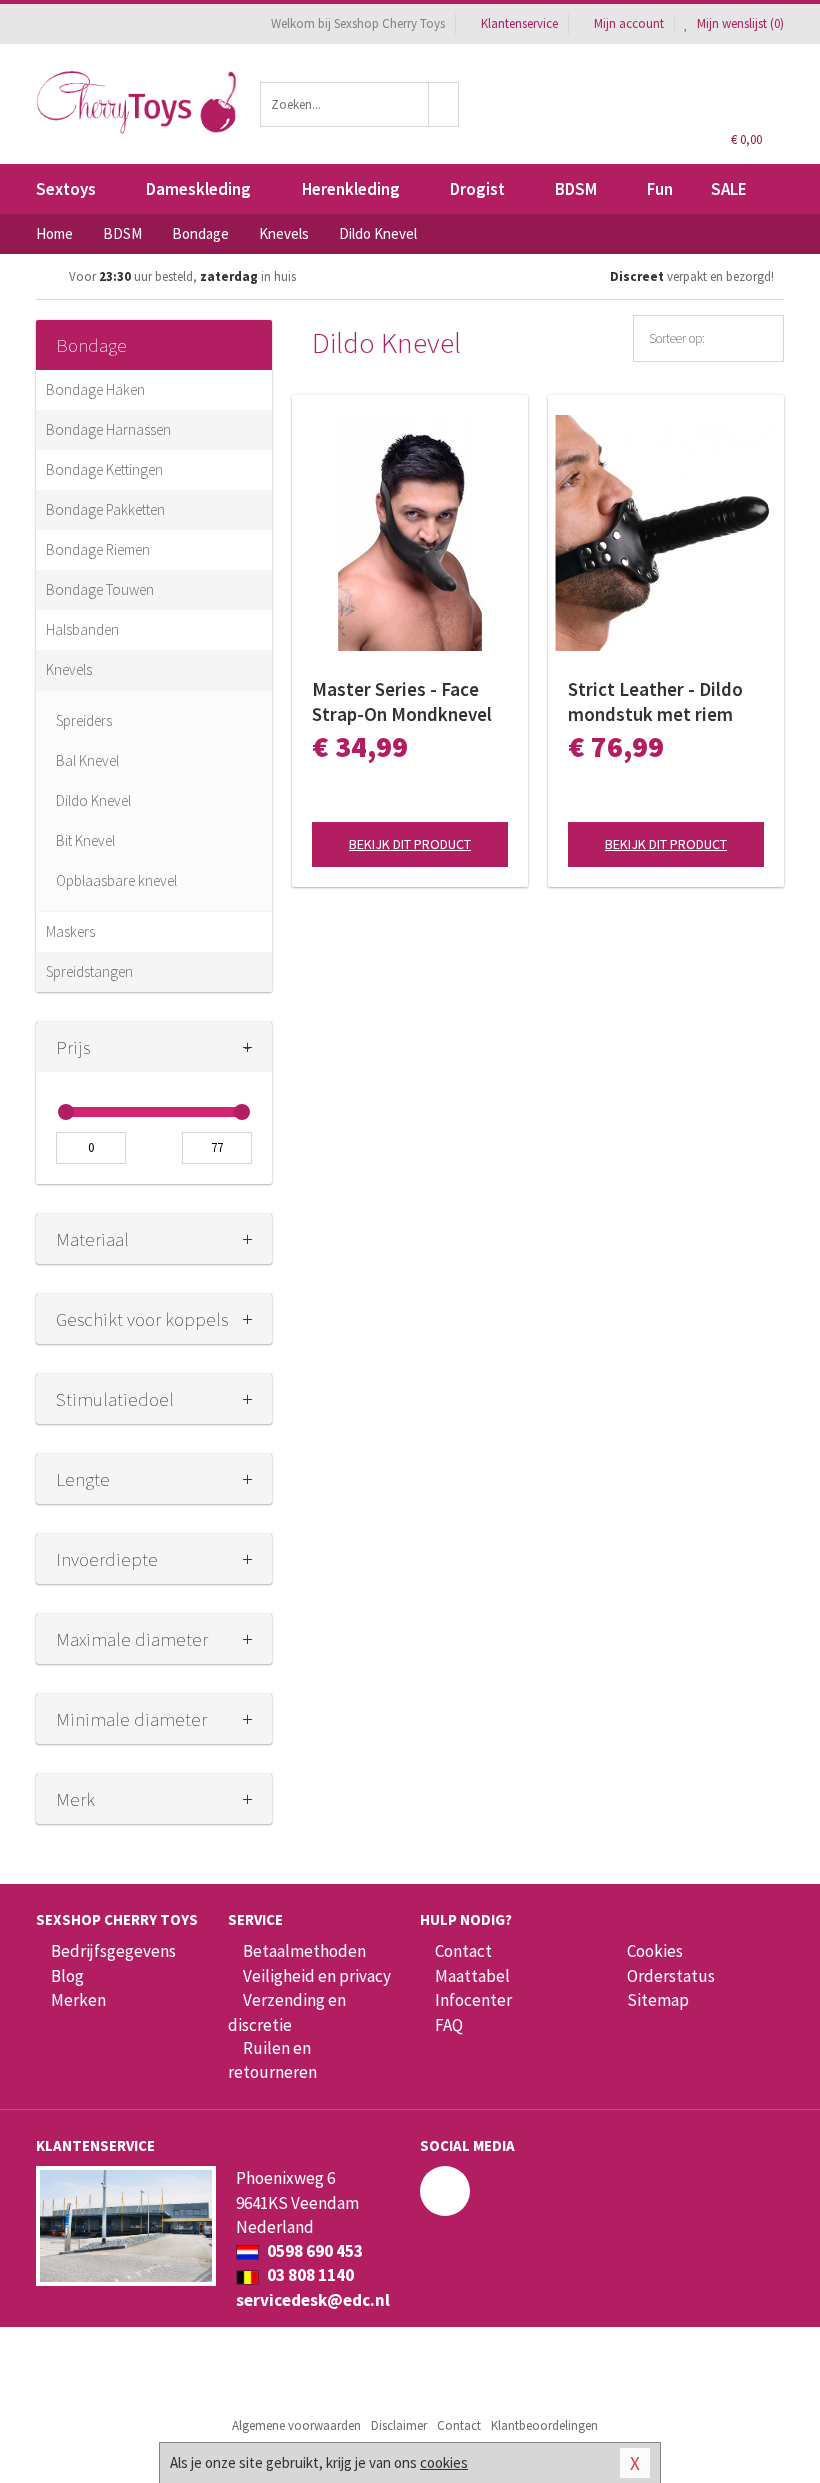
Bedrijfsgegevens (113, 1951)
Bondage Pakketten (105, 509)
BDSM (576, 189)
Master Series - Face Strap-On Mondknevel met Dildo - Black (402, 702)
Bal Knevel (87, 760)
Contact (463, 1951)
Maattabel (472, 1976)
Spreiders (84, 720)
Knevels (69, 669)
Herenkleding (351, 189)
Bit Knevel (85, 840)
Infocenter (473, 2000)
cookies (444, 2462)
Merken (78, 2000)
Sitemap (658, 2000)
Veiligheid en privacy (317, 1976)
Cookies (655, 1951)
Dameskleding (198, 189)
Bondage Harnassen (108, 429)
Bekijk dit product (410, 844)
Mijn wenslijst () (739, 23)
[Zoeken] (444, 104)
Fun (660, 189)
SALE (729, 189)
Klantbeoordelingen (544, 2425)
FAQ (449, 2025)
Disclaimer (399, 2425)
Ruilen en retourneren (272, 2060)
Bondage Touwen (100, 589)
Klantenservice (519, 23)
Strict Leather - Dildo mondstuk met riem (655, 701)
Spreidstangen (89, 971)
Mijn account (629, 23)
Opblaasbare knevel (116, 880)
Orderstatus (671, 1976)
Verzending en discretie (287, 2012)
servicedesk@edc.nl (313, 2300)
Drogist (477, 189)
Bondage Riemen (98, 549)
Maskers (70, 931)
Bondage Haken (95, 389)
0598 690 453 (313, 2251)
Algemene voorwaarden (296, 2425)
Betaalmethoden (304, 1951)
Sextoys (66, 189)
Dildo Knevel (93, 800)
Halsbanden (82, 629)
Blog (67, 1976)
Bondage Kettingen (104, 469)
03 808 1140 (309, 2275)
